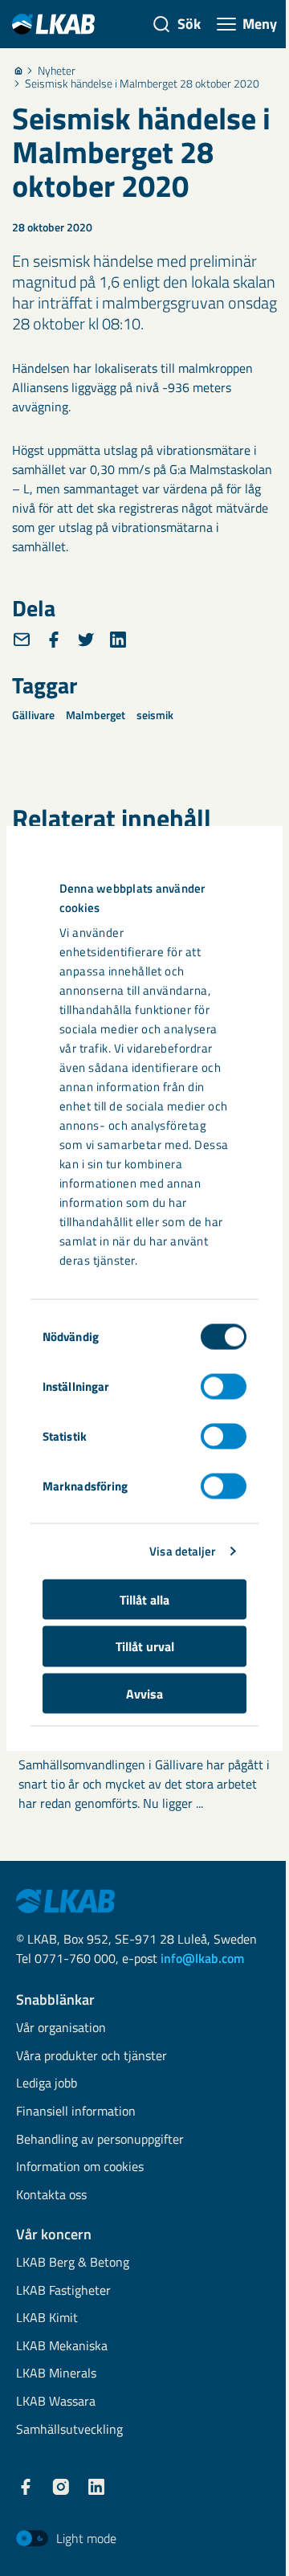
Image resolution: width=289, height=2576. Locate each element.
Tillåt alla (144, 1599)
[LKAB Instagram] (61, 2487)
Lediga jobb (47, 2084)
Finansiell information (76, 2112)
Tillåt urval (145, 1646)
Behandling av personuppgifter (100, 2140)
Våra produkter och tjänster (92, 2057)
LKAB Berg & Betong (73, 2263)
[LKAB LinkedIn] (96, 2487)
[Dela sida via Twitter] (86, 640)
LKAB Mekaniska (62, 2347)
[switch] (224, 1386)
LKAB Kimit (47, 2318)
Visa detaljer (182, 1551)
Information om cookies (80, 2167)
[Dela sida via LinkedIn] (118, 640)
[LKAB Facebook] (26, 2487)
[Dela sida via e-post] (22, 640)
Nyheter (57, 71)
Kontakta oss (51, 2196)
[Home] (18, 71)
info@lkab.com (202, 1958)
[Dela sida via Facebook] (54, 640)
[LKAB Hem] (53, 24)
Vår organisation (61, 2028)
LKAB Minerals (56, 2374)
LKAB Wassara (56, 2402)
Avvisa (144, 1693)
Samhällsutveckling (69, 2430)
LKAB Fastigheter (63, 2291)
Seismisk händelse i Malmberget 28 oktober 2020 (142, 84)
